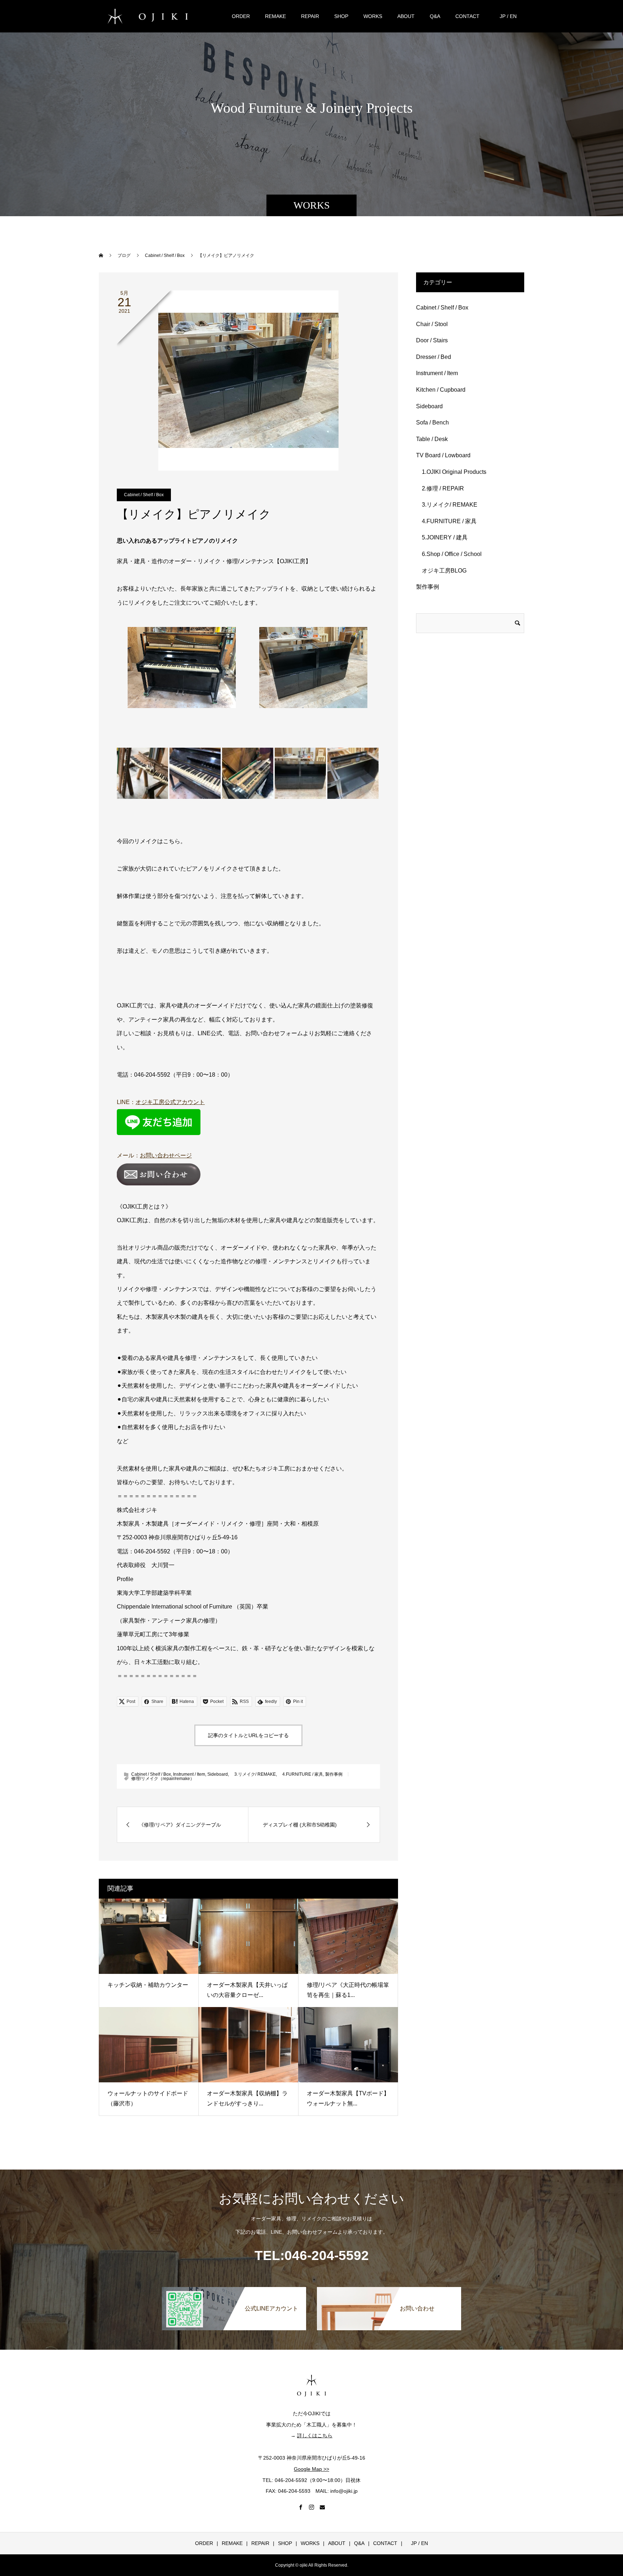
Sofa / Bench (432, 422)
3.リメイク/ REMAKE (253, 1774)
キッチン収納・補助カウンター (148, 1985)
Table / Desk (432, 439)
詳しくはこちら (315, 2435)
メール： (154, 1155)
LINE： (161, 1102)
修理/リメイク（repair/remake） (163, 1779)
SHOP (341, 16)
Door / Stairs (432, 340)
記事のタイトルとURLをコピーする (248, 1735)
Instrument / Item (189, 1774)
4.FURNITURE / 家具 (301, 1774)
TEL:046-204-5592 (312, 2255)
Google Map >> (311, 2469)
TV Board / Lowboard (443, 455)
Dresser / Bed (434, 357)
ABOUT (406, 16)
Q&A (435, 16)
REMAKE (275, 16)
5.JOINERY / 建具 (442, 537)
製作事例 (334, 1774)
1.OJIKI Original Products (451, 472)
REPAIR (310, 16)
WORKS (373, 16)
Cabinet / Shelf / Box (144, 495)
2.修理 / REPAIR (440, 488)
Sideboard (218, 1774)
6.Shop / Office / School (449, 554)
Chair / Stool (432, 324)
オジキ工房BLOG (441, 571)
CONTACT (467, 16)
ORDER (241, 16)
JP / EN (506, 16)
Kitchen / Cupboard (441, 390)
